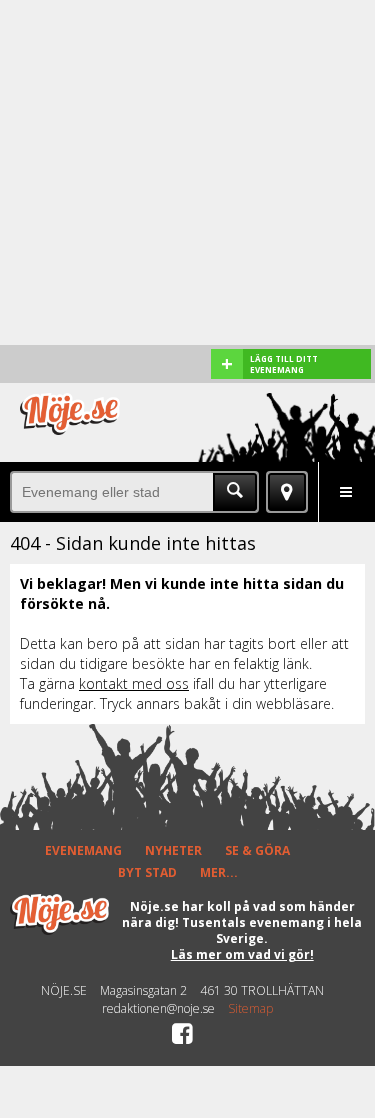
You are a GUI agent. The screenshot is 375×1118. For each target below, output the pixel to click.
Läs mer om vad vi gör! (242, 954)
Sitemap (250, 1009)
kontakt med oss (134, 683)
